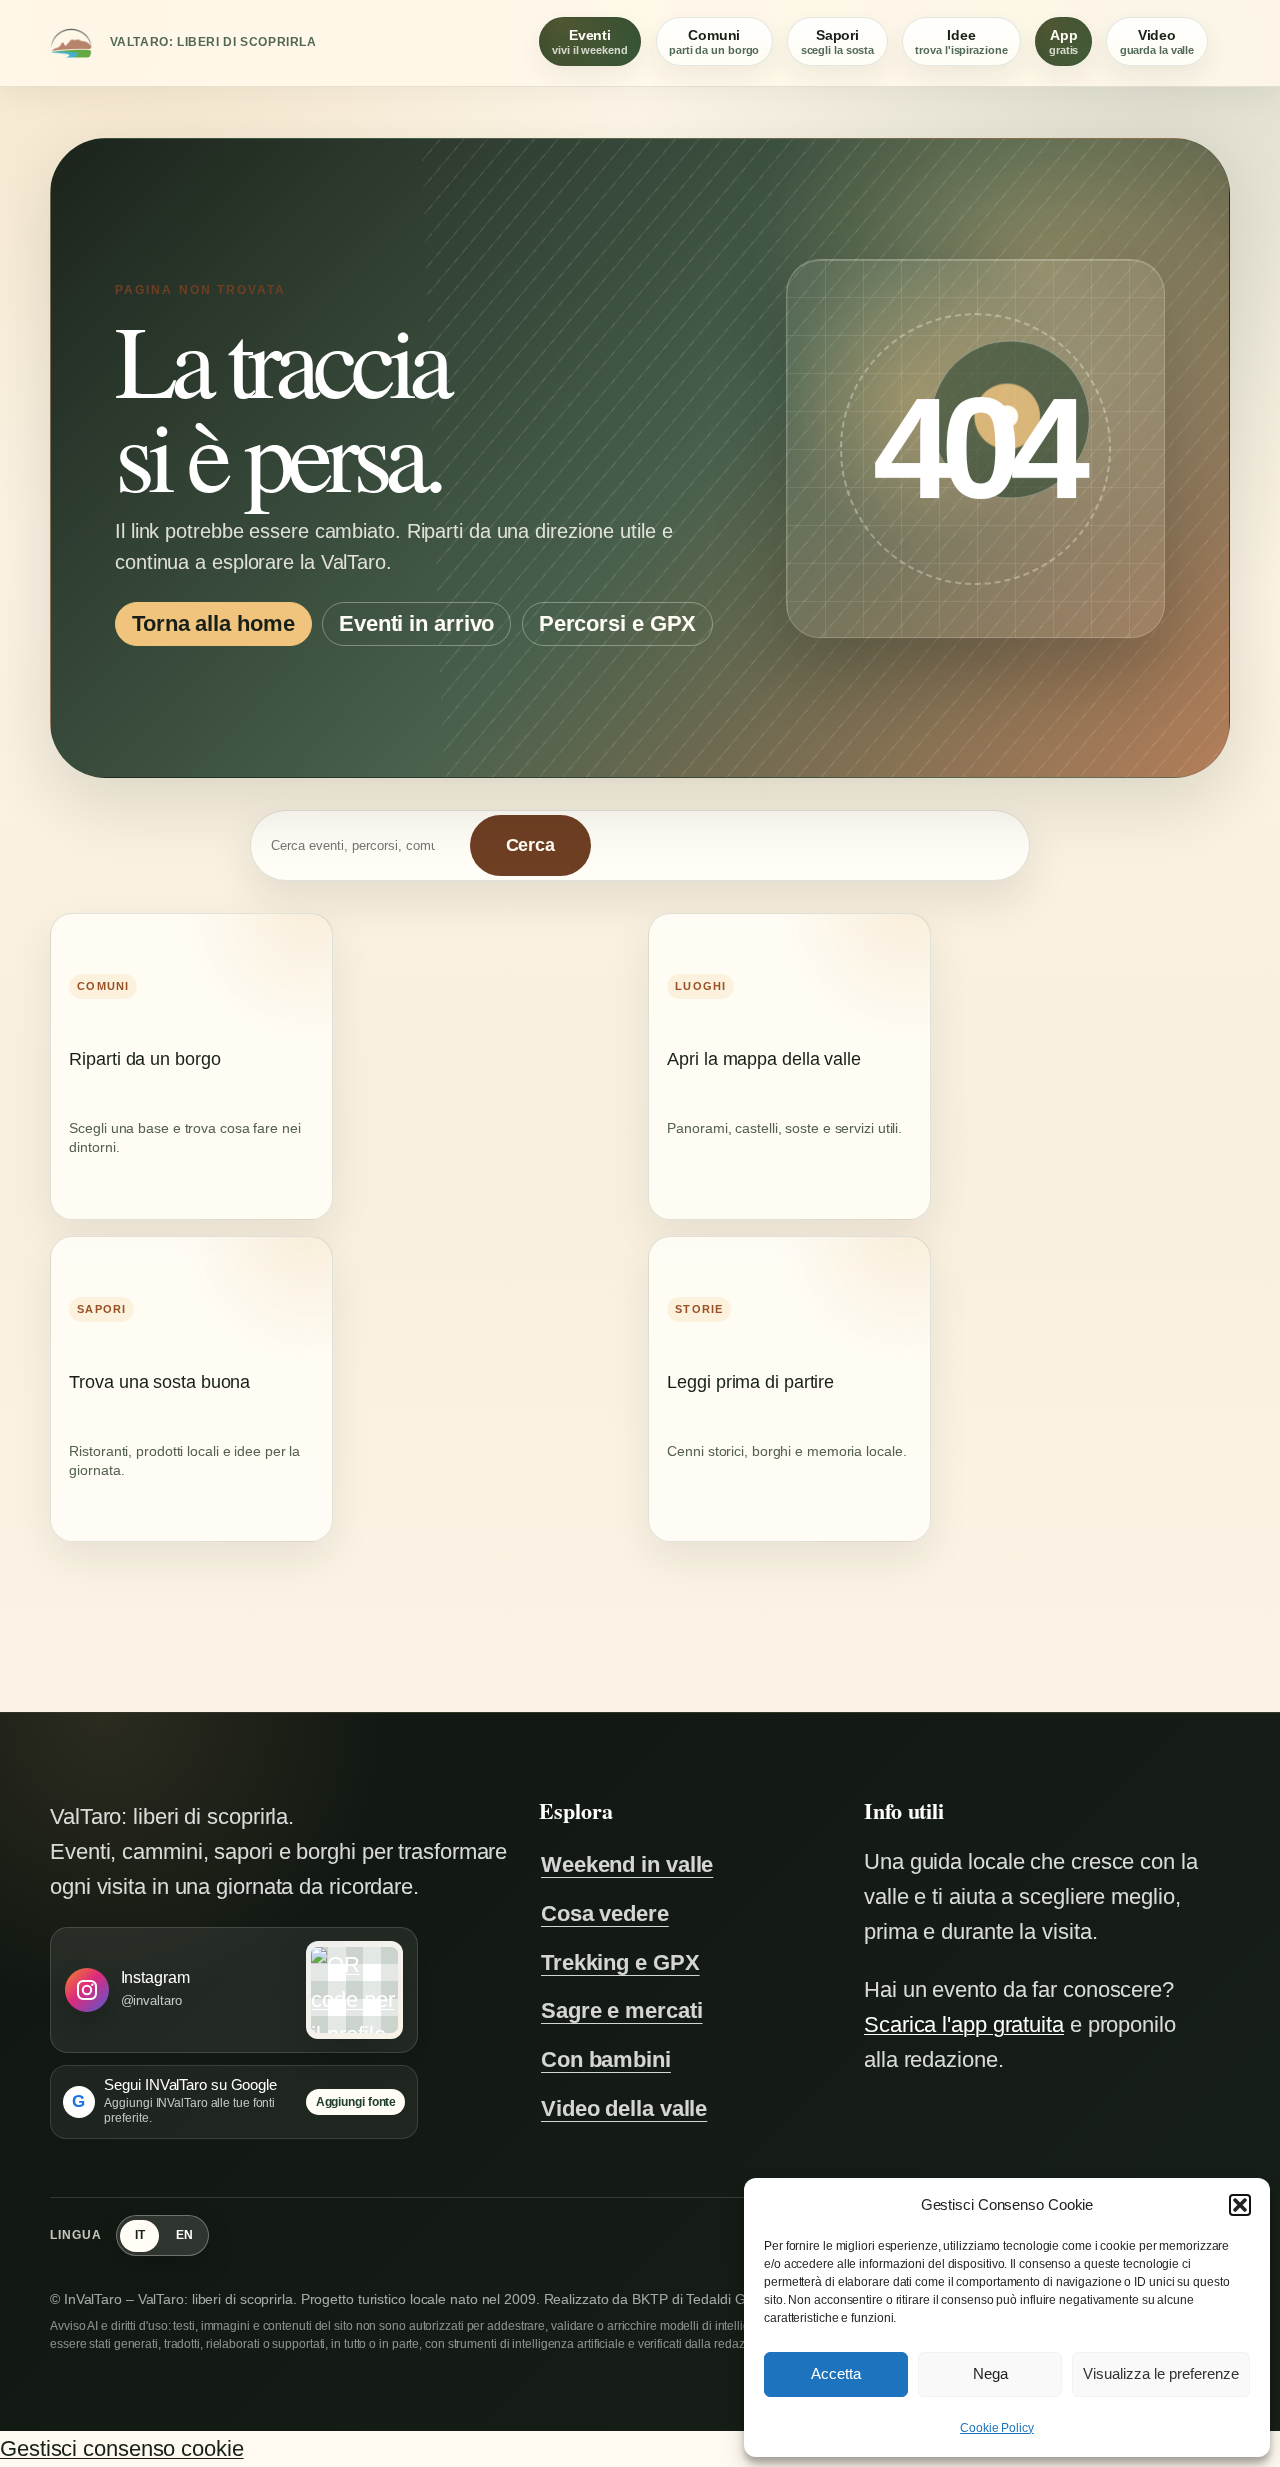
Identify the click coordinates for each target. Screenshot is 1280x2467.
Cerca (531, 845)
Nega (990, 2373)
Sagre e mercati (622, 2010)
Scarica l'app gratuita (964, 2024)
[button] (1240, 2205)
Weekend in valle (627, 1864)
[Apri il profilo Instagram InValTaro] (355, 1990)
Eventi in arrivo (416, 624)
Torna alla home (213, 624)
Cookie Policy (997, 2428)
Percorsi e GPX (618, 624)
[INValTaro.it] (71, 43)
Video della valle (624, 2108)
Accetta (836, 2373)
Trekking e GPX (620, 1962)
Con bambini (606, 2059)
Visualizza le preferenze (1161, 2373)
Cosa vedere (605, 1913)
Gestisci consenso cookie (122, 2448)
